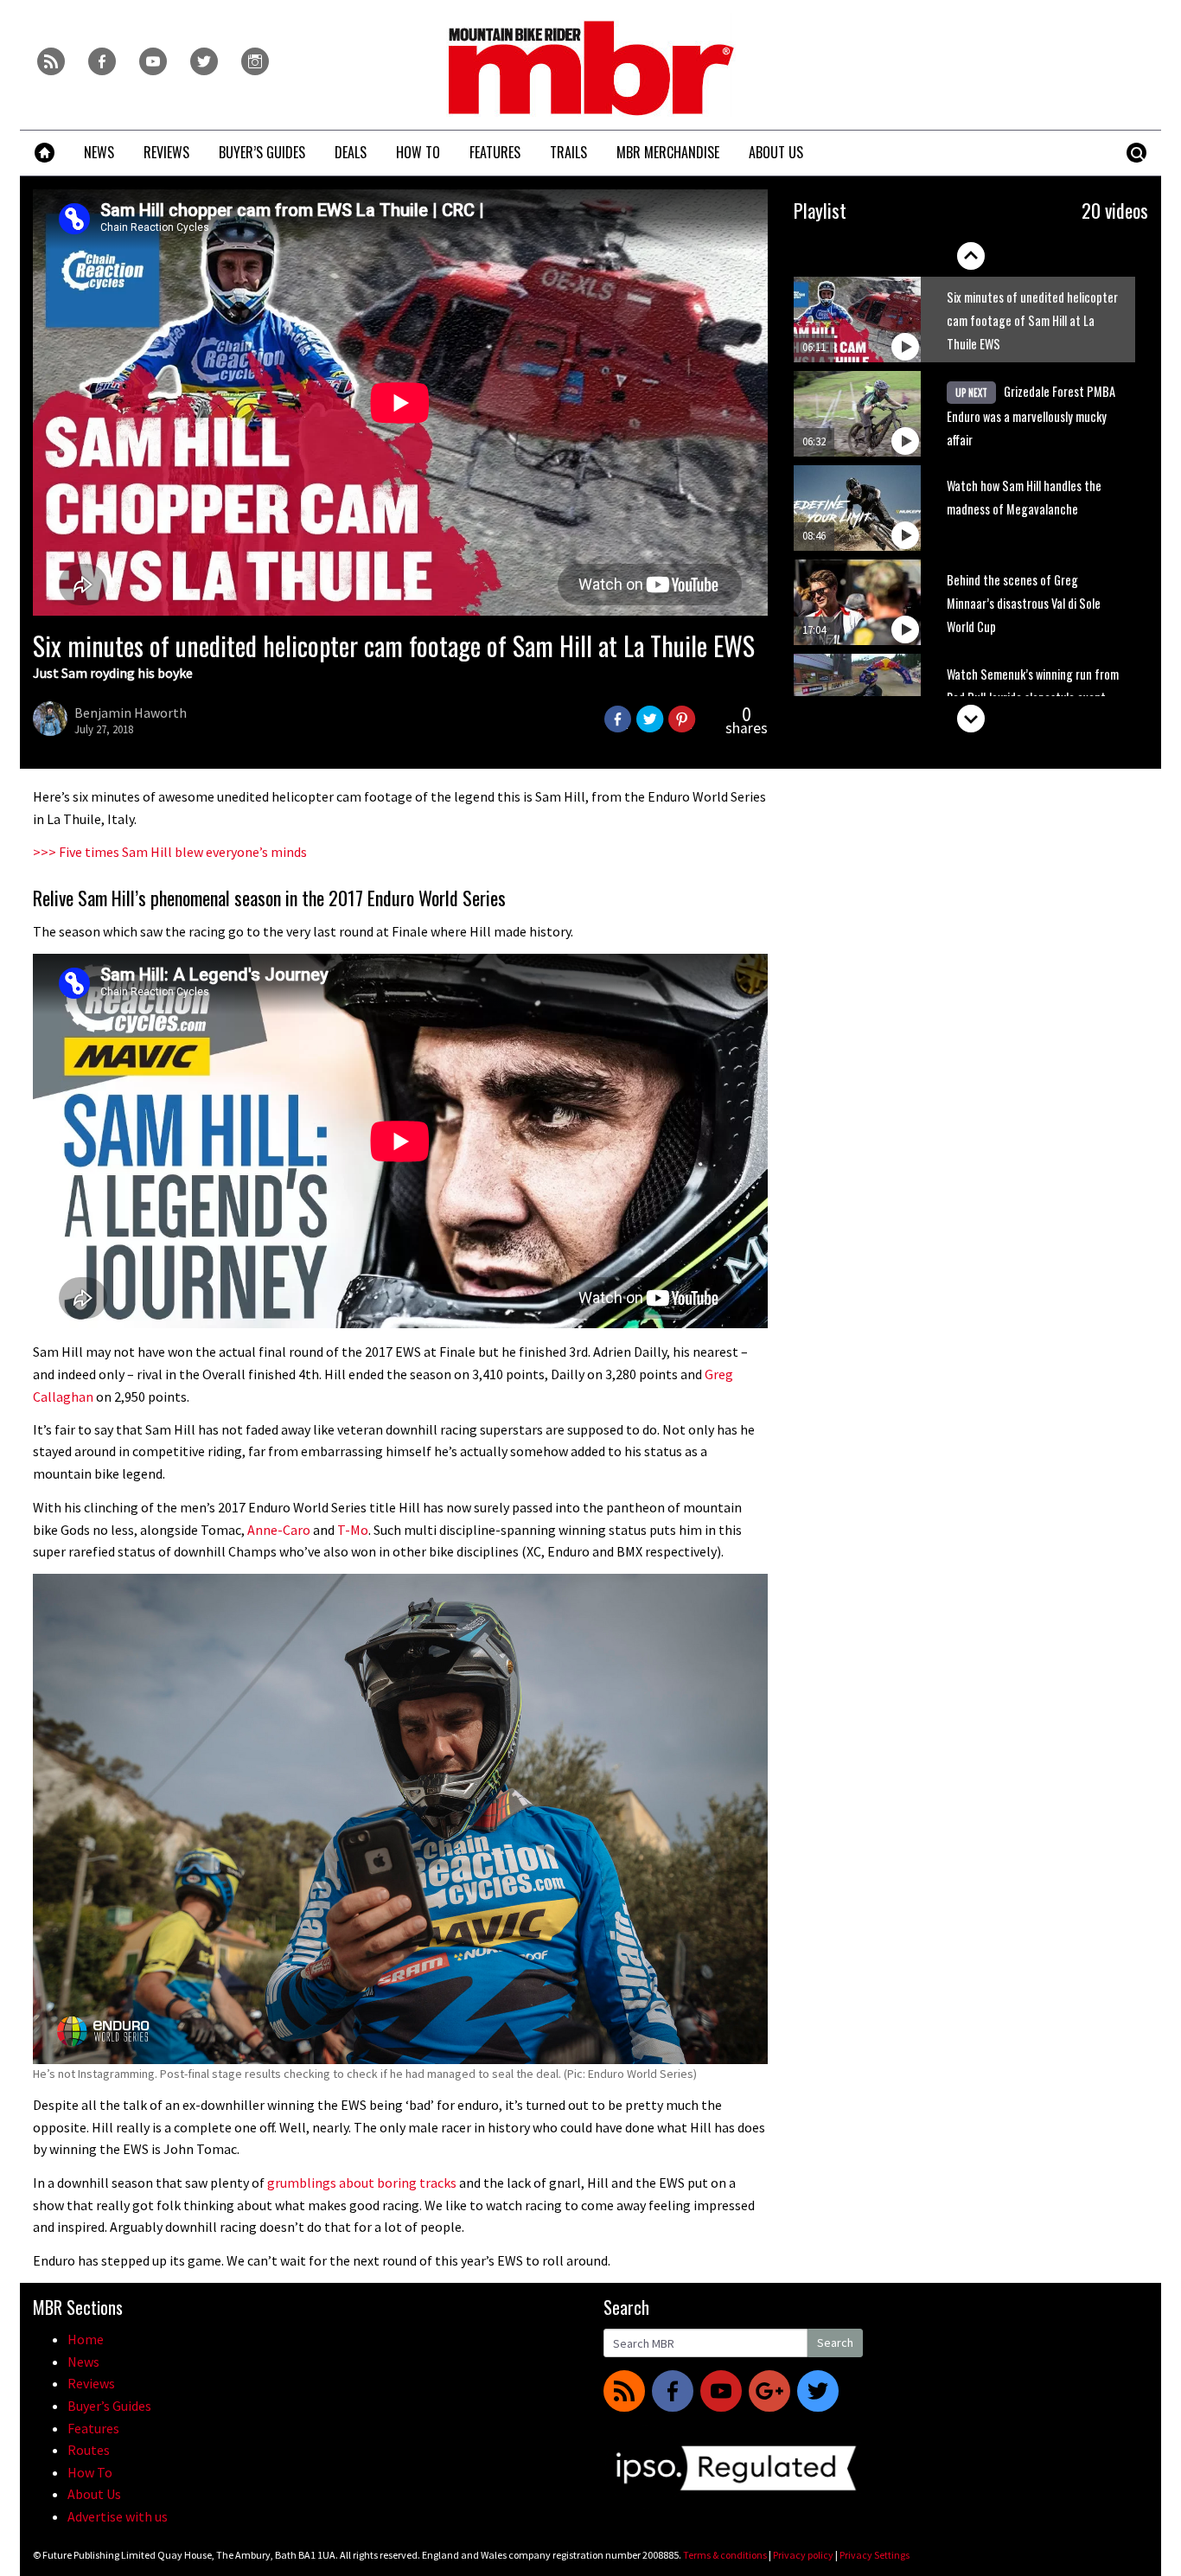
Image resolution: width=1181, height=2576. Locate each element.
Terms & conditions (725, 2555)
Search (835, 2343)
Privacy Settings (875, 2555)
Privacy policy (803, 2555)
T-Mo (353, 1530)
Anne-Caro (279, 1530)
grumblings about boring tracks (362, 2183)
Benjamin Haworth (131, 713)
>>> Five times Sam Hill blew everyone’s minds (170, 852)
